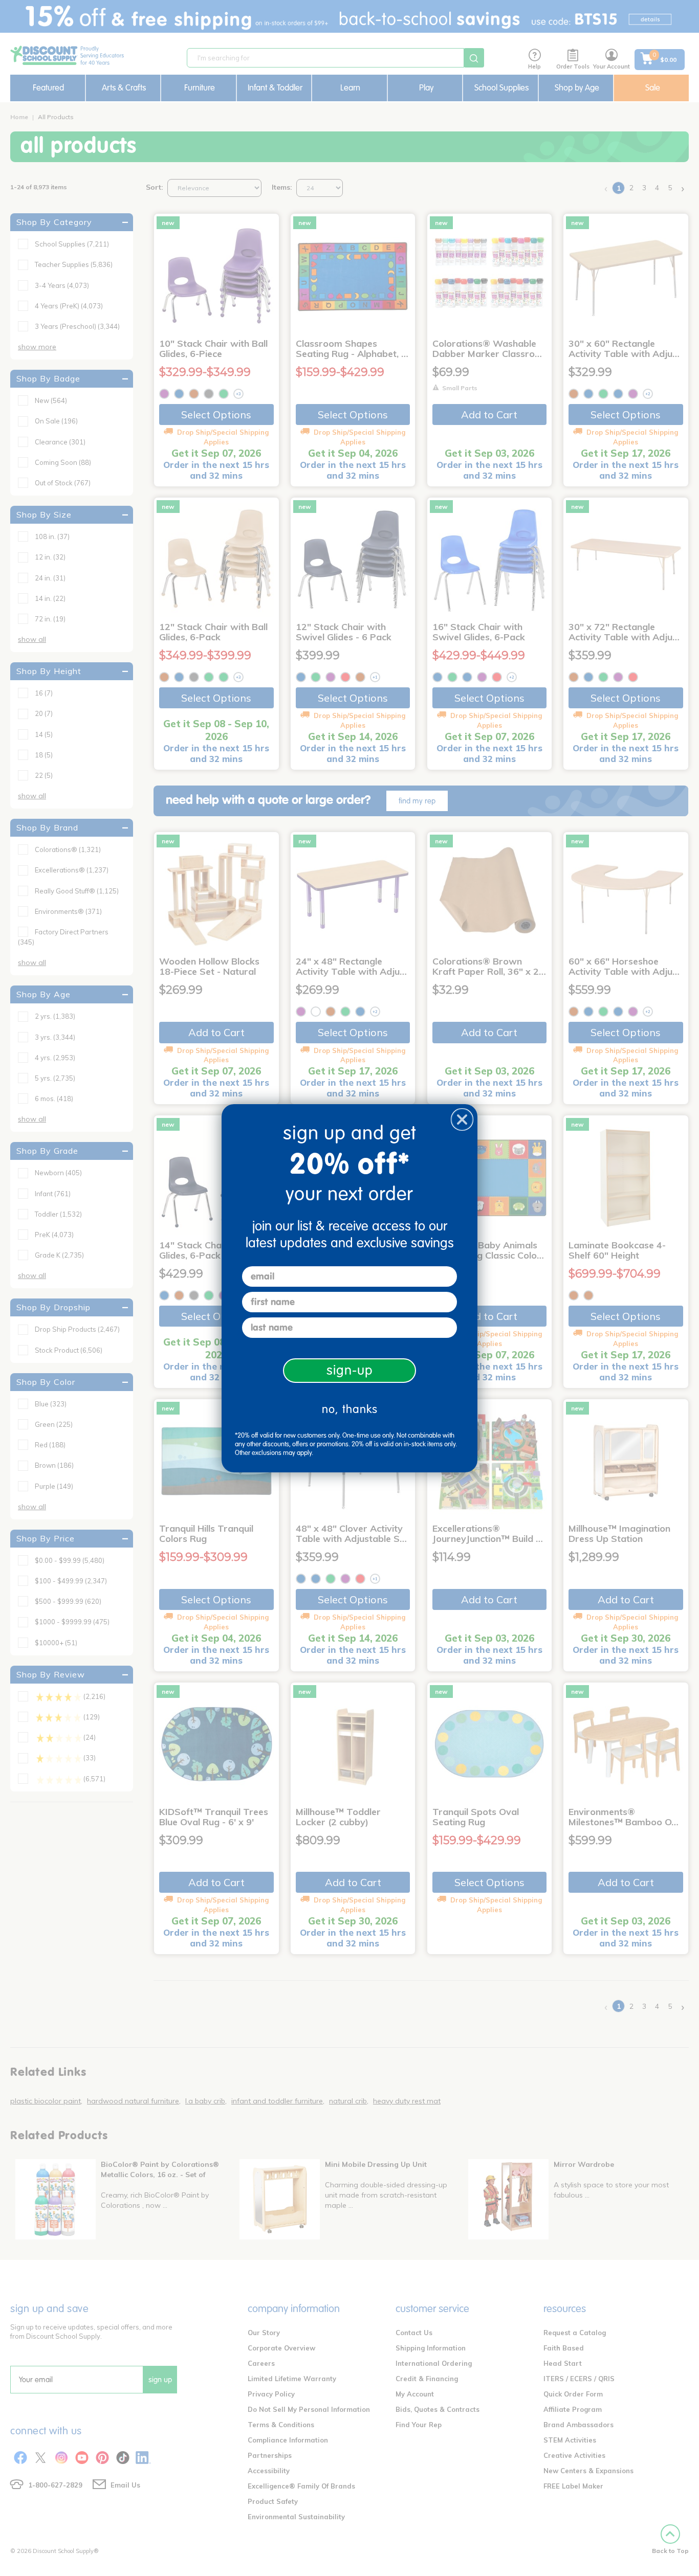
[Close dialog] (462, 1119)
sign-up (350, 1370)
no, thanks (350, 1409)
